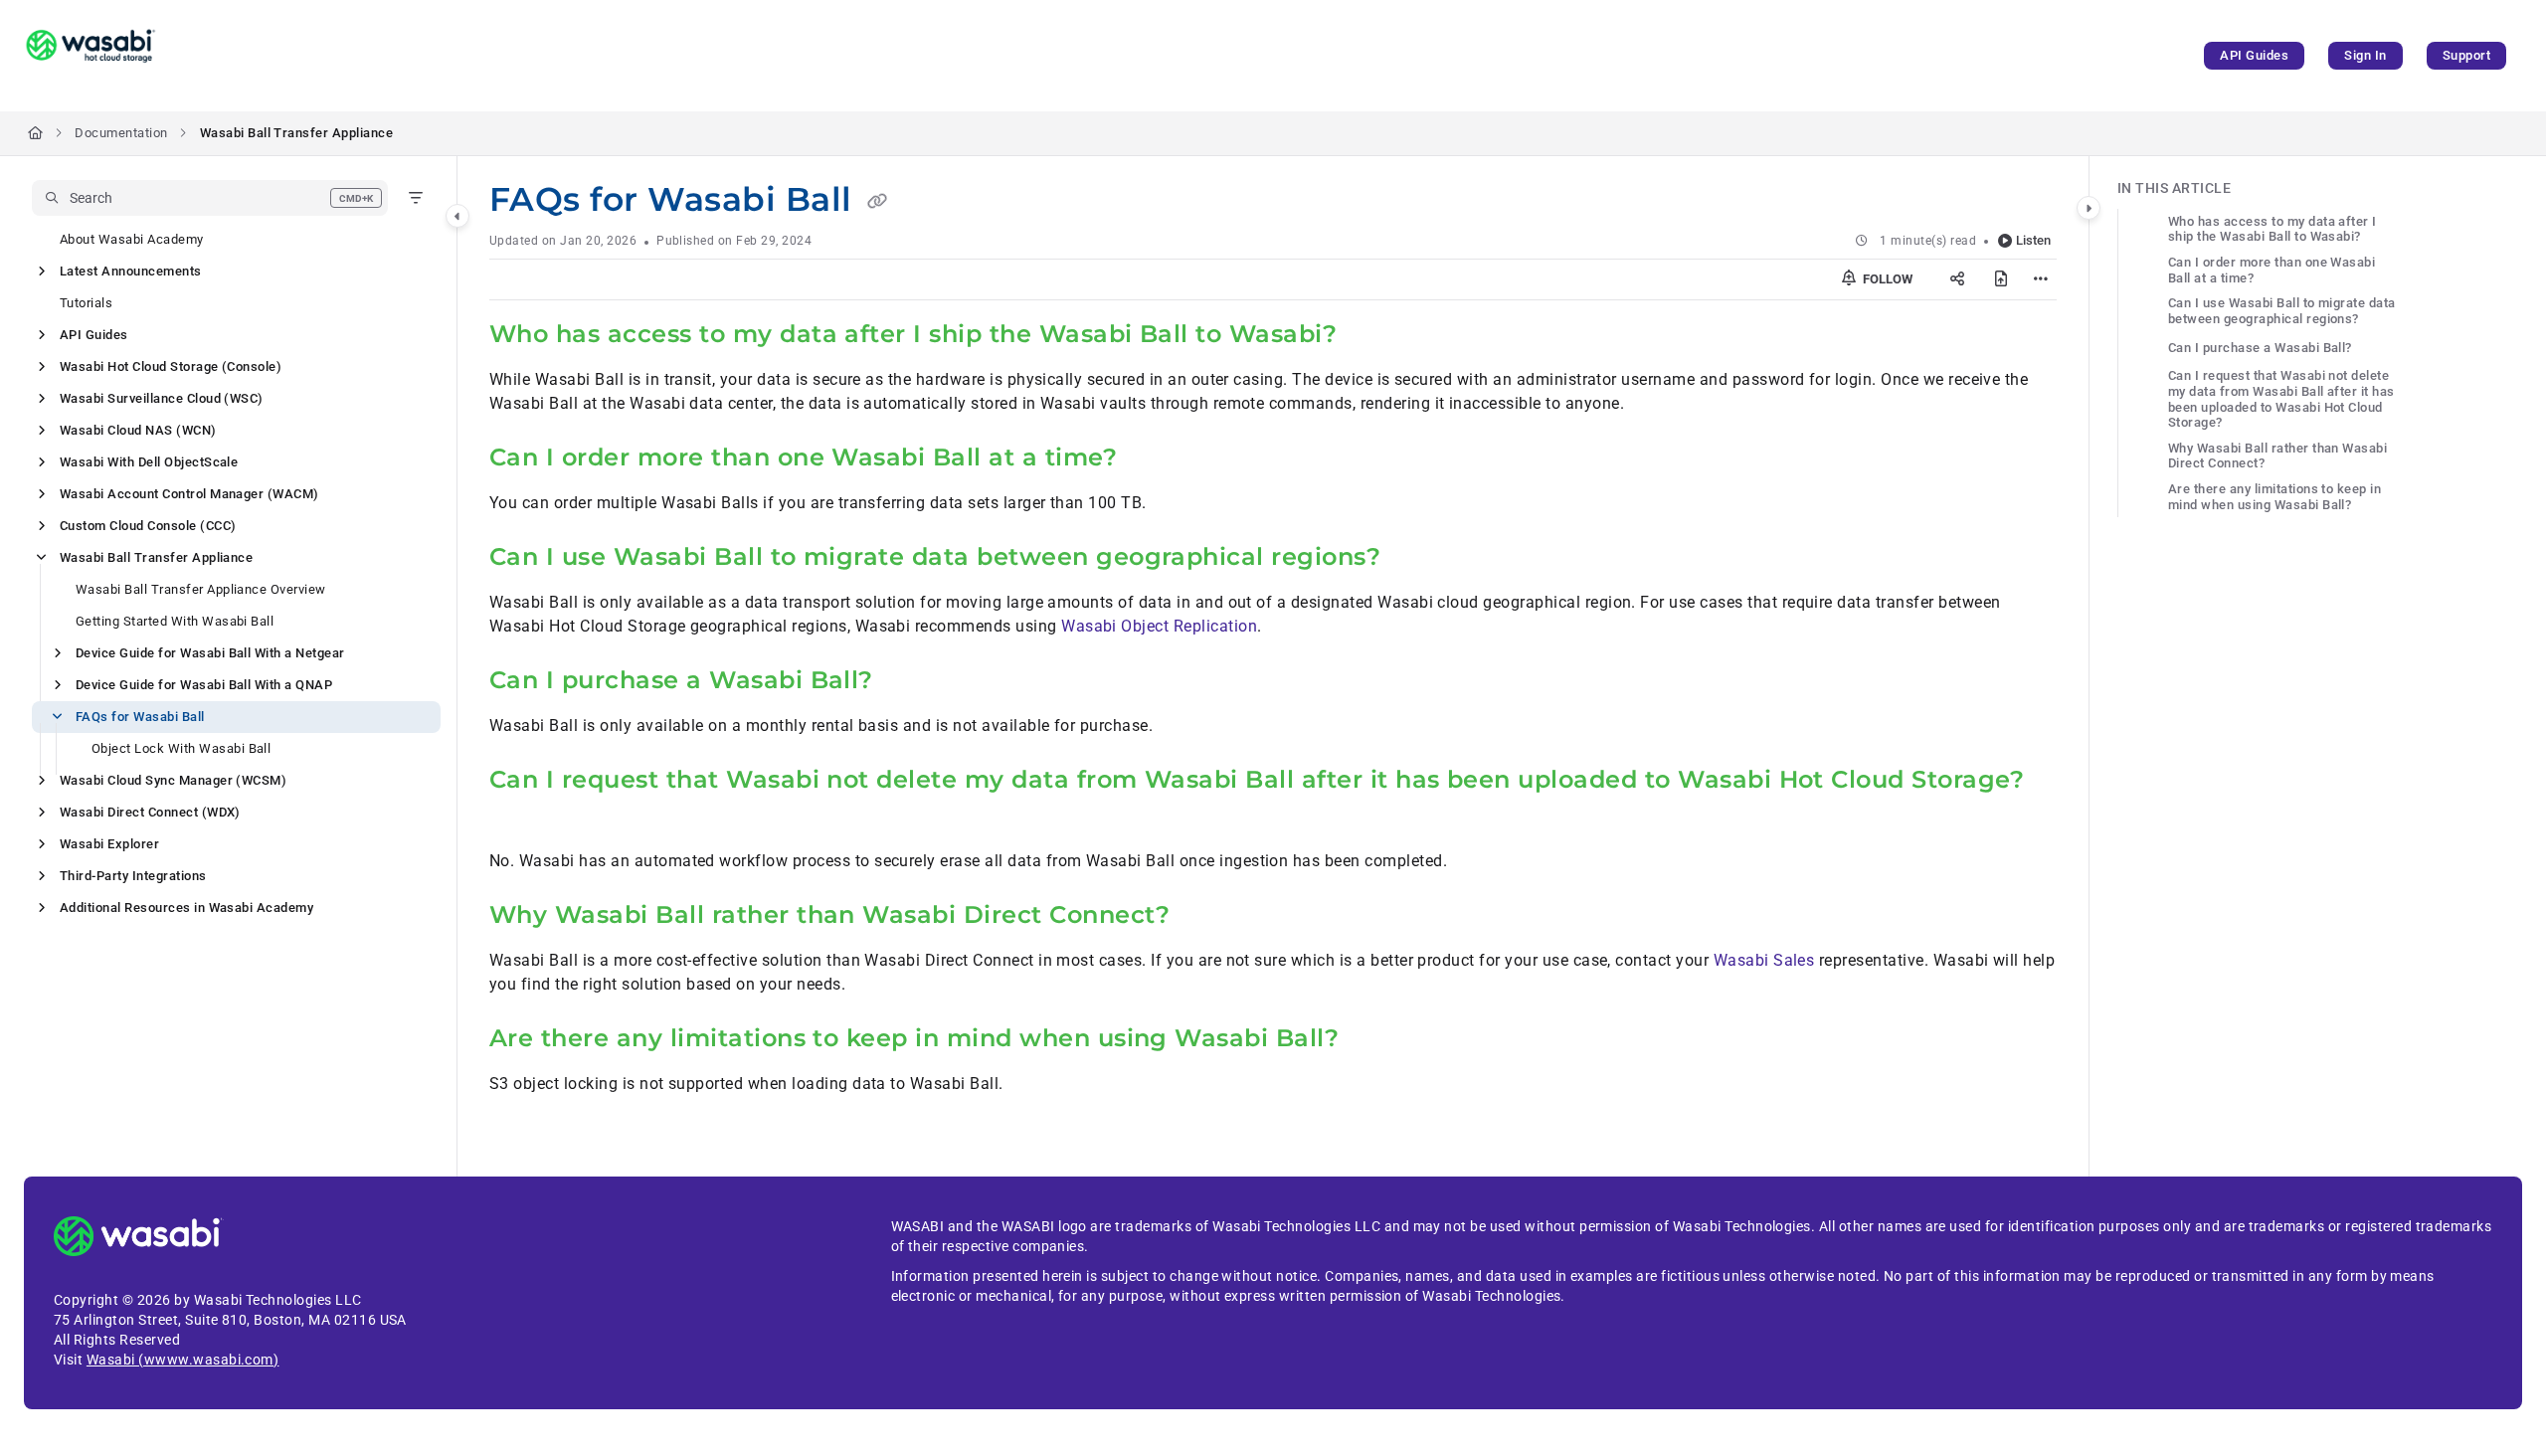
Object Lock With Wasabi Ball (181, 748)
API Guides (2254, 55)
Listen (2033, 240)
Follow (1886, 279)
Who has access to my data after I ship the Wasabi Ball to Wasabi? (2273, 229)
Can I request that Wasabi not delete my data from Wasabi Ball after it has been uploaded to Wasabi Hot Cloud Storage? (2281, 399)
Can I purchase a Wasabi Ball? (2260, 348)
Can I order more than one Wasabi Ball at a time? (2272, 270)
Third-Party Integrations (133, 876)
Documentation (121, 133)
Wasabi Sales (1764, 960)
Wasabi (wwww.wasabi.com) (183, 1360)
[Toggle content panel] (2089, 208)
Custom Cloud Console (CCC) (148, 526)
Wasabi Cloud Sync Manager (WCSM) (173, 780)
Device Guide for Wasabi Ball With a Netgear (210, 653)
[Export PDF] (2001, 279)
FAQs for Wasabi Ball (140, 717)
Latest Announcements (131, 271)
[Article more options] (2041, 279)
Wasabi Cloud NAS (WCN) (138, 430)
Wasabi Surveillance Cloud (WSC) (162, 398)
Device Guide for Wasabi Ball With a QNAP (204, 685)
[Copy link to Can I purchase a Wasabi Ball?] (905, 682)
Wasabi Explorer (109, 844)
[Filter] (416, 198)
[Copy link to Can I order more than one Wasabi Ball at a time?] (1149, 459)
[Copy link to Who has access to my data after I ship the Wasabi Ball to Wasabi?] (1368, 336)
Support (2466, 55)
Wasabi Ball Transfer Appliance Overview (201, 589)
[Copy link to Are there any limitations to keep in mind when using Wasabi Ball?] (1370, 1040)
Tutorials (86, 303)
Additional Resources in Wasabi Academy (186, 908)
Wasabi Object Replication (1159, 626)
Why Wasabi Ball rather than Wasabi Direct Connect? (2277, 456)
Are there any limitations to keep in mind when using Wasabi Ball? (2274, 497)
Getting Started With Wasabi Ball (175, 621)
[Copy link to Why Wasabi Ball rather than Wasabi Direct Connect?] (1201, 917)
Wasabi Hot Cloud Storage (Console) (171, 366)
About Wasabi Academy (132, 239)
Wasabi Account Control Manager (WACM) (189, 494)
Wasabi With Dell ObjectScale (149, 462)
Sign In (2365, 55)
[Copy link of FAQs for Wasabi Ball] (877, 202)
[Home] (91, 56)
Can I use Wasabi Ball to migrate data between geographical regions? (2282, 311)
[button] (210, 198)
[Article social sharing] (1957, 279)
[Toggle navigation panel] (457, 216)
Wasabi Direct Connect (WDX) (150, 812)
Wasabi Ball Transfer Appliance (296, 133)
